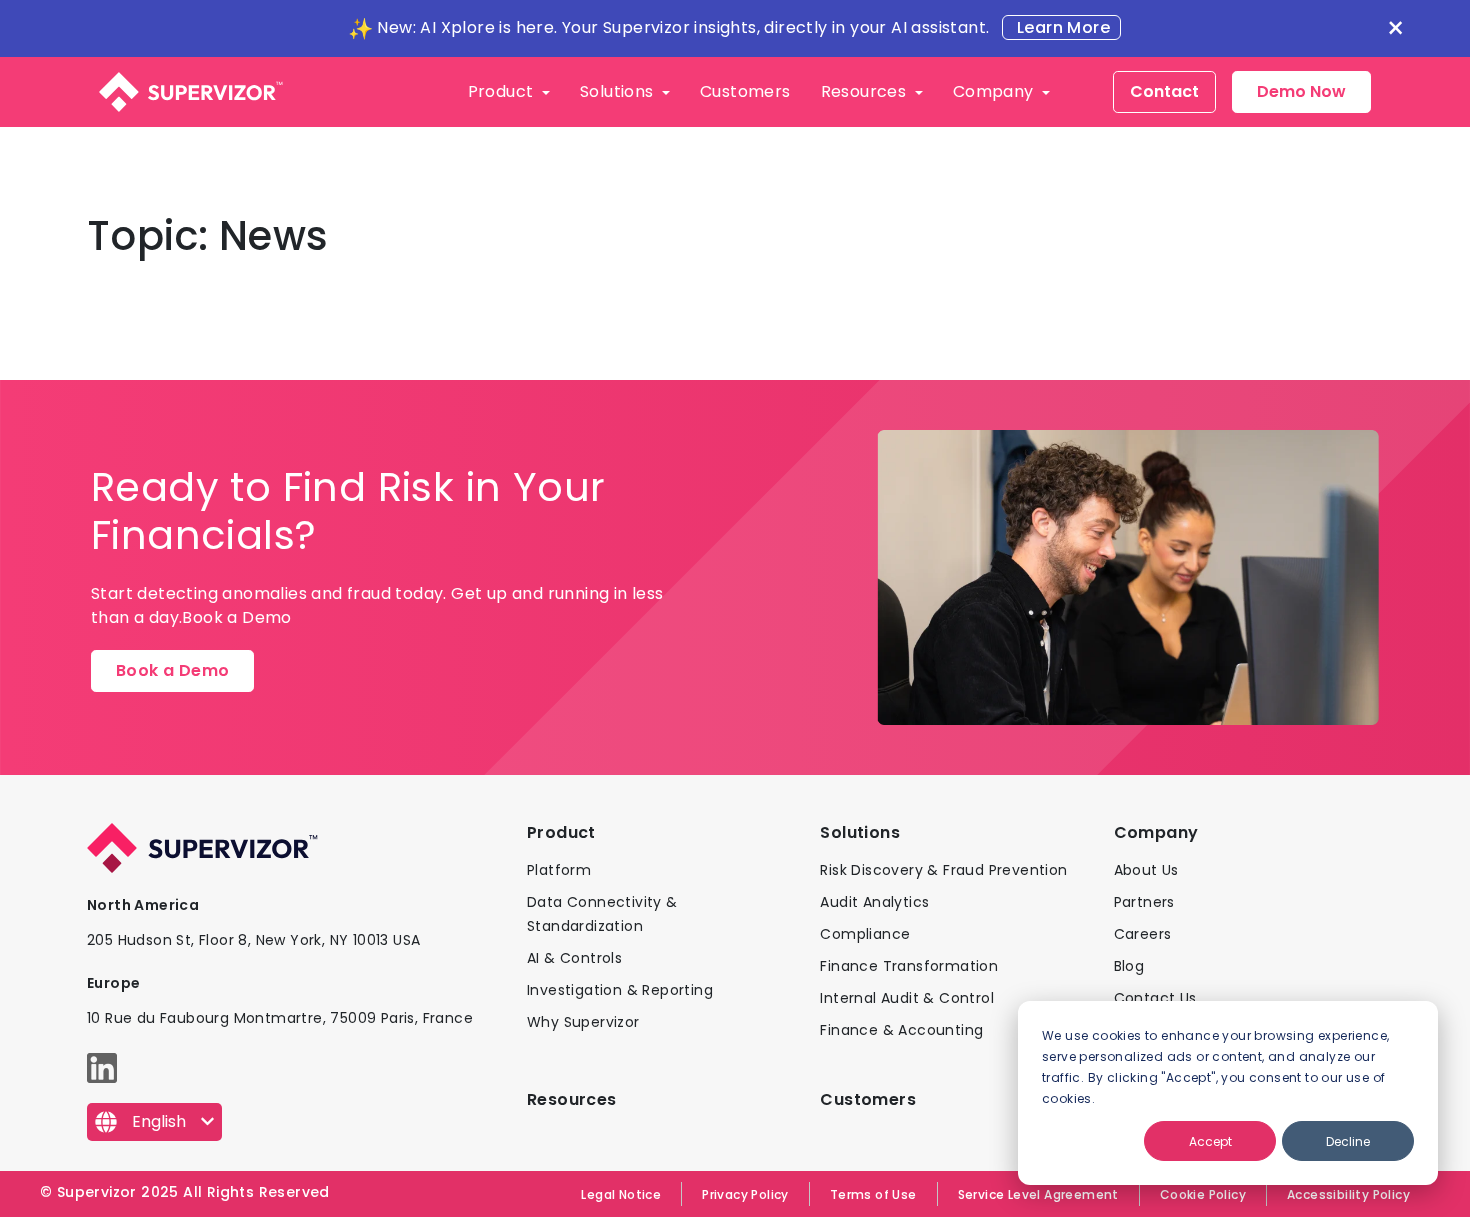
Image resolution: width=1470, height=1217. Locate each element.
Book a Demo (172, 670)
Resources (866, 91)
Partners (1144, 902)
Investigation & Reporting (620, 990)
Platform (559, 870)
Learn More (1061, 27)
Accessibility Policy (1348, 1194)
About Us (1146, 870)
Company (995, 91)
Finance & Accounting (901, 1030)
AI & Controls (574, 958)
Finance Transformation (909, 966)
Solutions (619, 91)
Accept (1210, 1141)
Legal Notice (621, 1194)
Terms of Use (873, 1194)
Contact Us (1155, 998)
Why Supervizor (583, 1022)
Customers (745, 91)
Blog (1129, 966)
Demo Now (1301, 91)
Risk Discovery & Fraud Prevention (943, 870)
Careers (1143, 934)
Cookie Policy (1203, 1194)
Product (503, 91)
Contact (1164, 91)
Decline (1348, 1141)
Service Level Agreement (1038, 1194)
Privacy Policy (745, 1194)
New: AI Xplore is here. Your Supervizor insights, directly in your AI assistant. (683, 27)
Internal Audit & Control (907, 998)
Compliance (865, 934)
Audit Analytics (874, 902)
